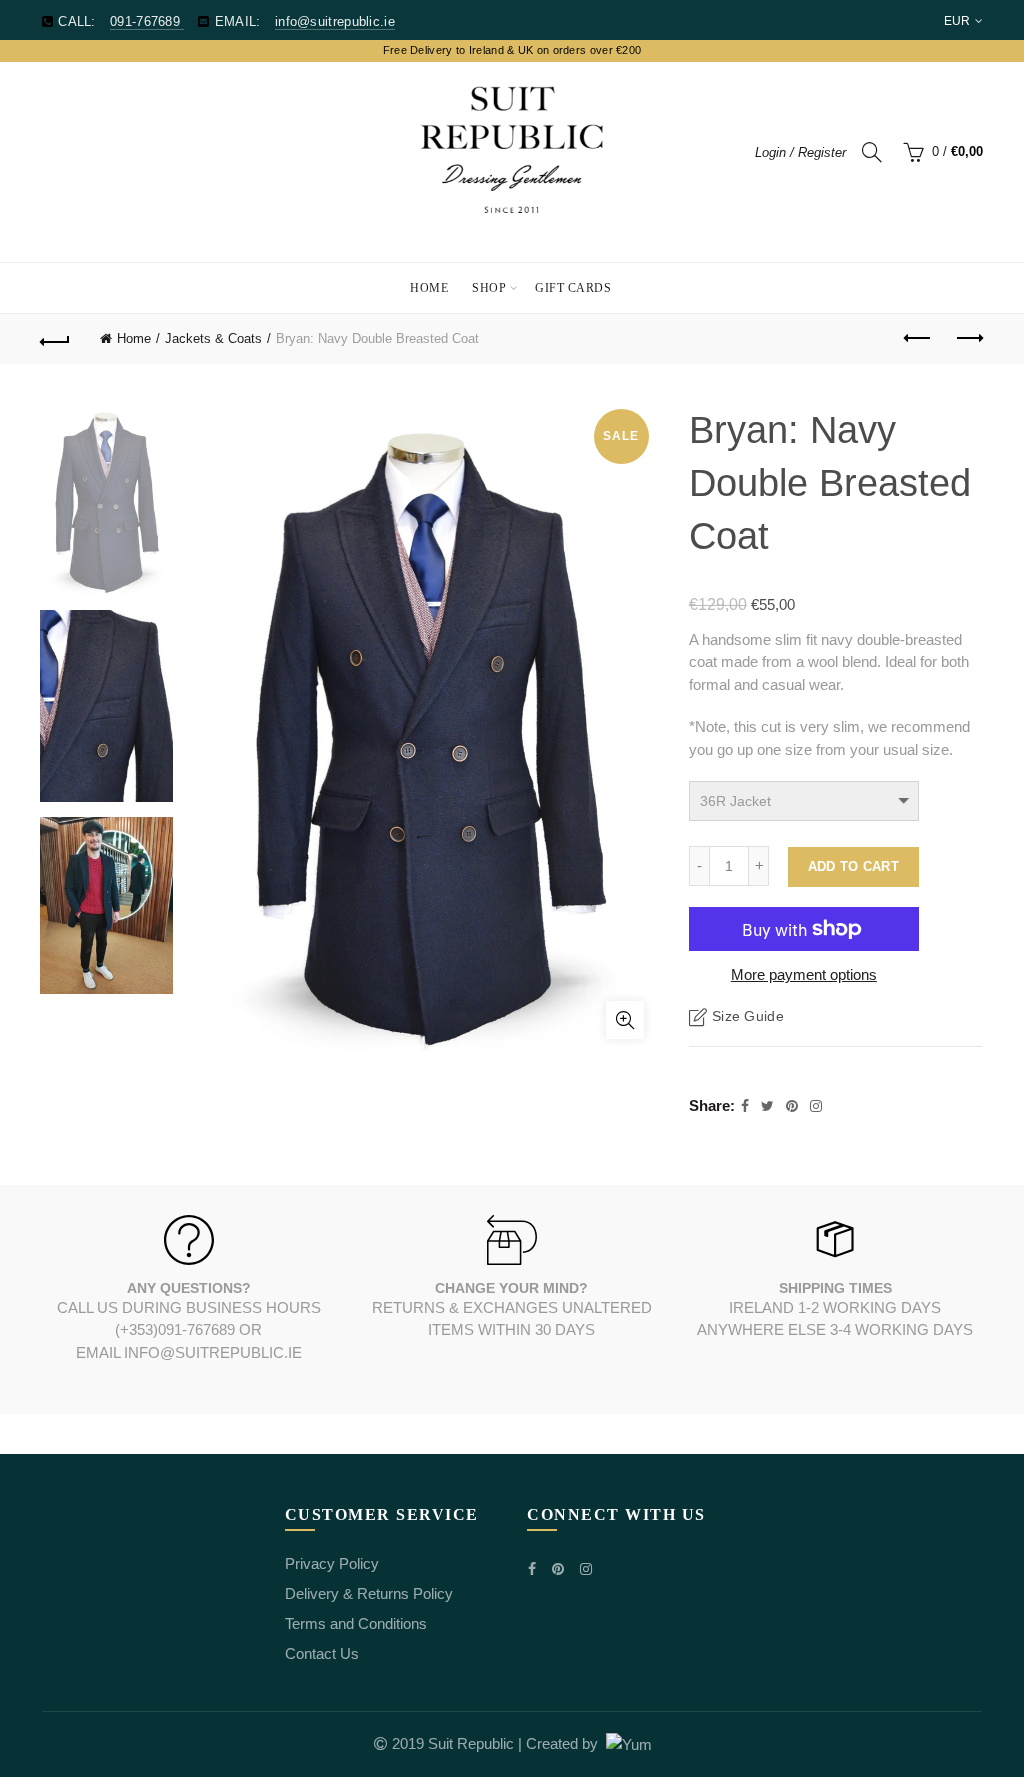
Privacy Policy (332, 1563)
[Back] (56, 339)
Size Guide (748, 1016)
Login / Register (800, 152)
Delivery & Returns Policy (369, 1593)
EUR (957, 21)
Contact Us (322, 1653)
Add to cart (853, 866)
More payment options (804, 974)
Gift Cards (573, 288)
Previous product (918, 339)
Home (429, 288)
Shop (489, 288)
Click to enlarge (625, 1020)
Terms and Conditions (356, 1623)
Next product (968, 339)
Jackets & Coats (213, 338)
